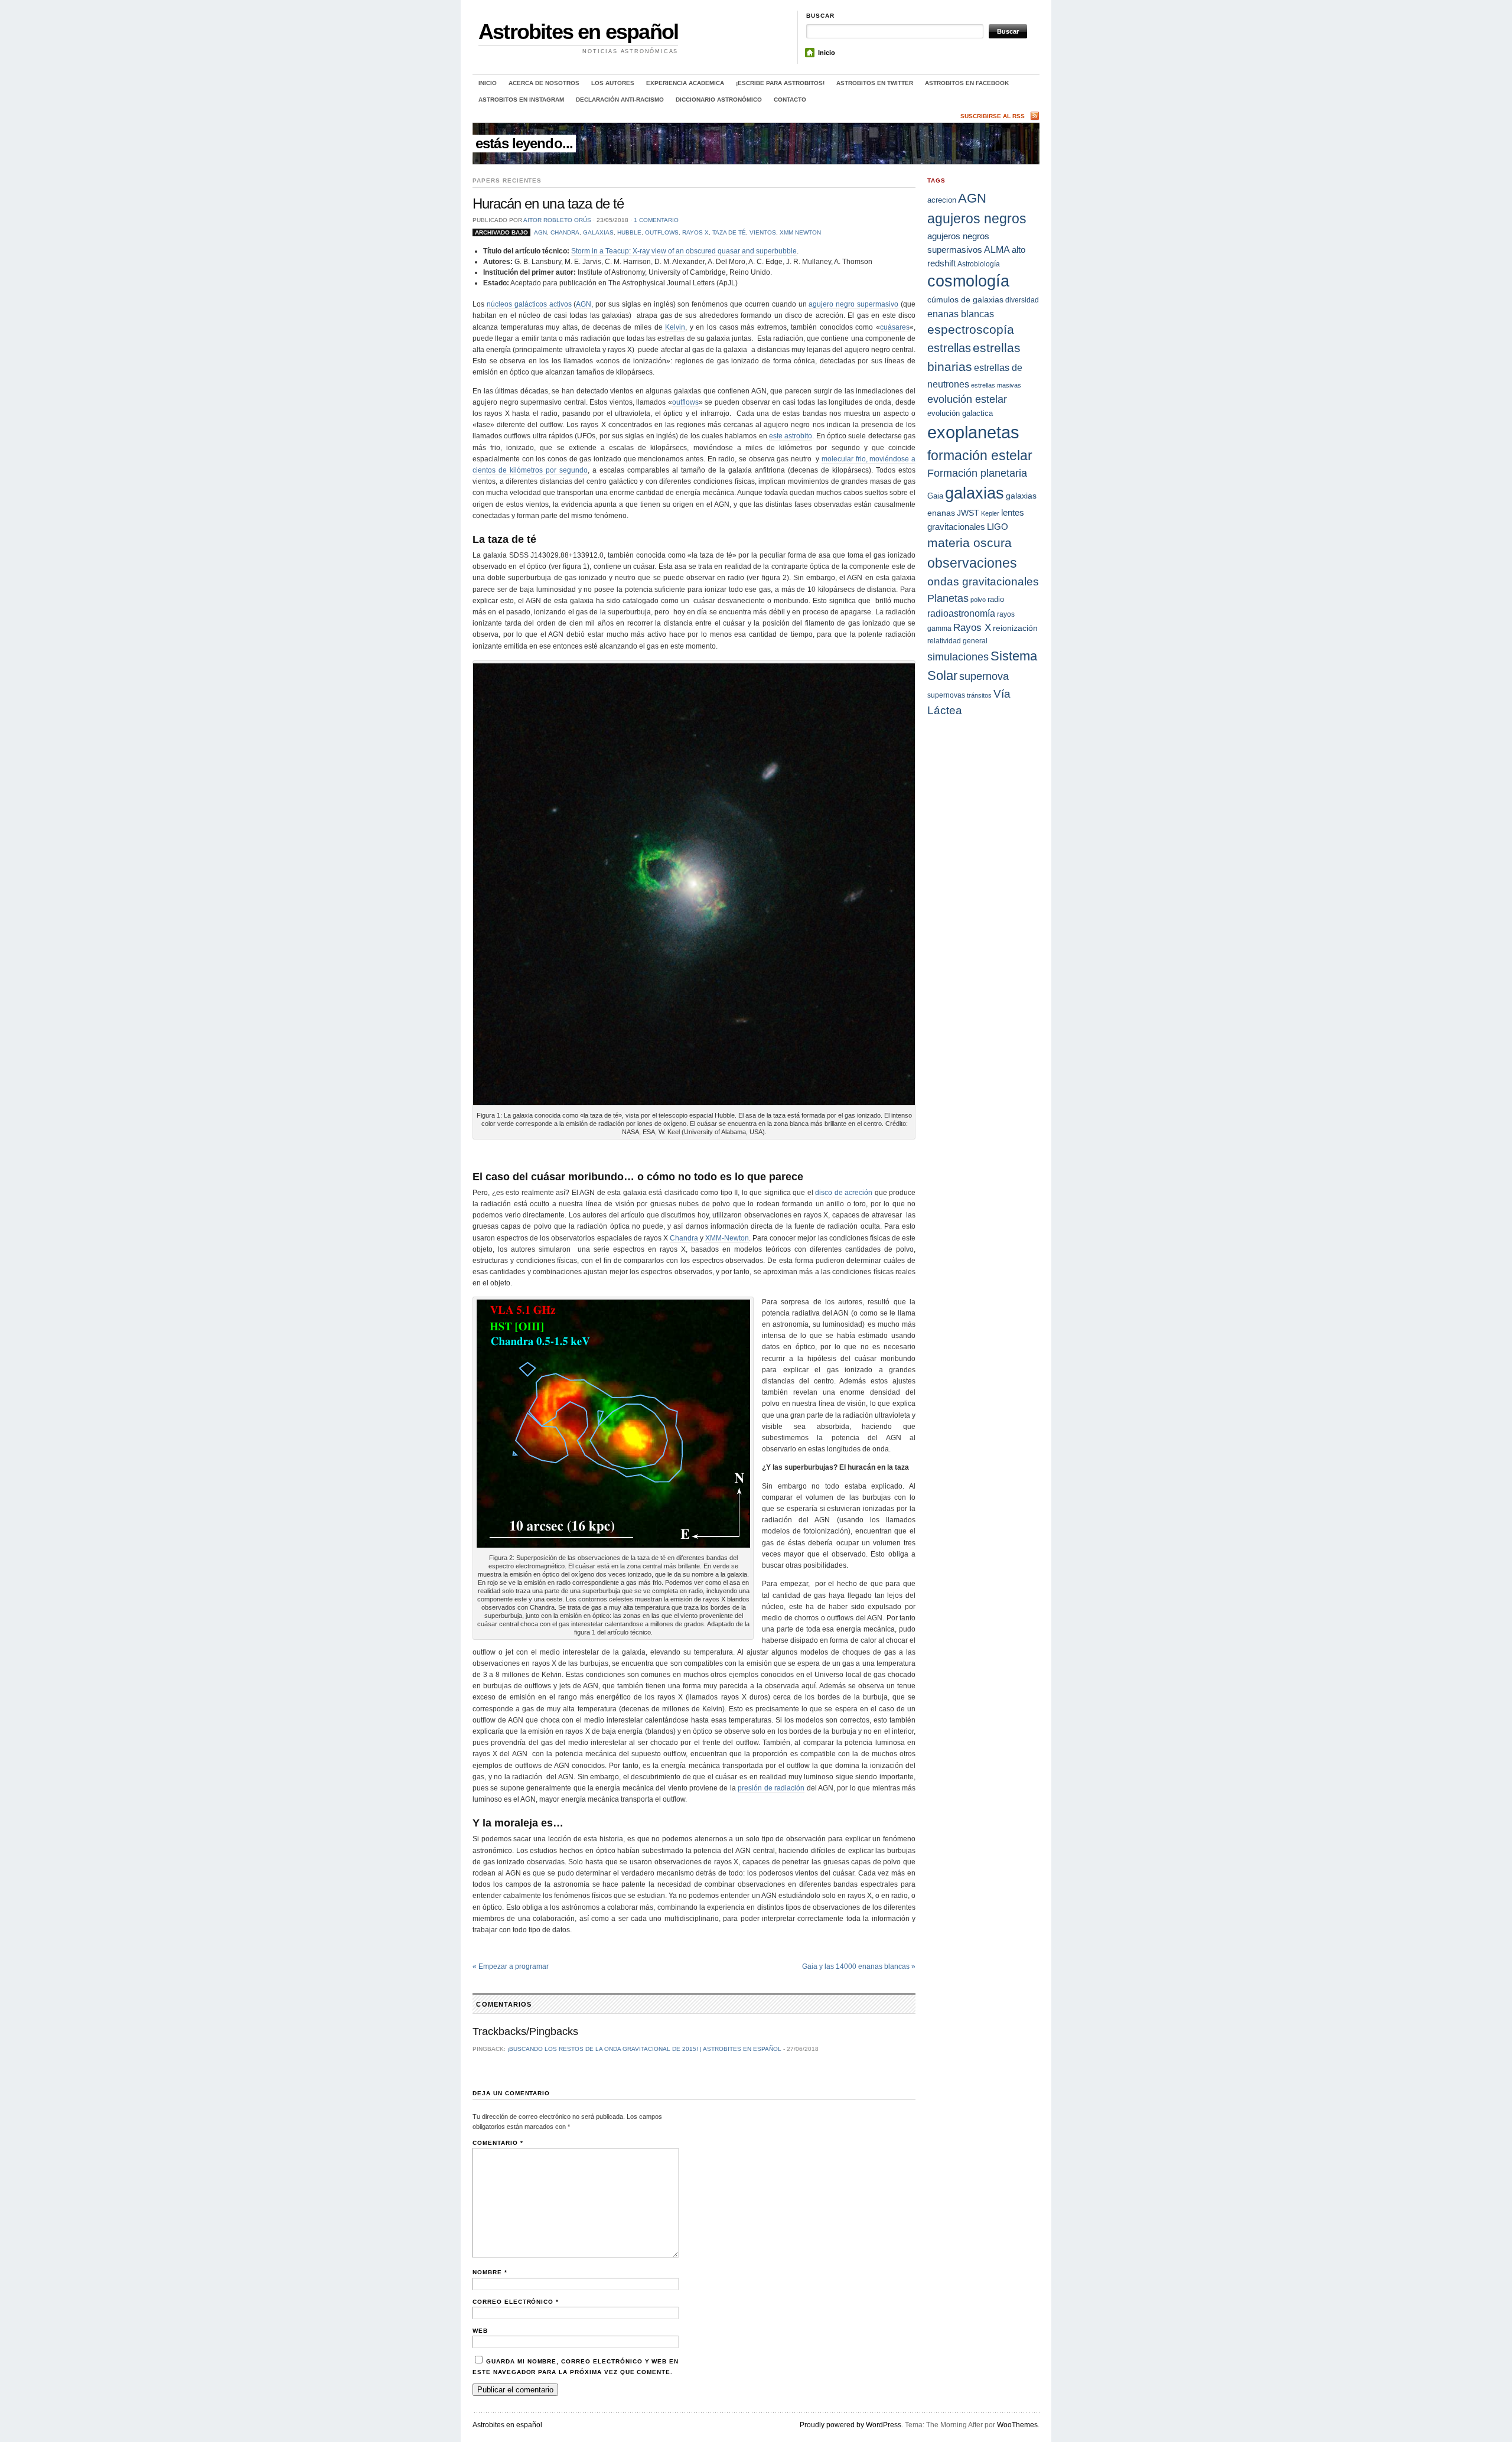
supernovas (946, 695)
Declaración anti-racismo (620, 100)
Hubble (629, 232)
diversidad (1022, 300)
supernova (984, 676)
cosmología (968, 281)
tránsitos (979, 695)
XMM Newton (800, 232)
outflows (662, 232)
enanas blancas (961, 314)
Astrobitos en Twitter (875, 83)
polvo (978, 600)
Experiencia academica (685, 83)
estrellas (949, 348)
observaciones (972, 563)
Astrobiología (979, 264)
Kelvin (675, 327)
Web (480, 2331)
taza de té (729, 232)
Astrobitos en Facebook (967, 83)
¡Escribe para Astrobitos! (780, 83)
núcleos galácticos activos (529, 304)
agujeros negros (977, 219)
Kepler (990, 513)
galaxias (598, 232)
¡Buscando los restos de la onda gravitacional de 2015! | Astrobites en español (644, 2049)
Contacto (790, 100)
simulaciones (958, 657)
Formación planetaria (977, 473)
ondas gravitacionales (983, 582)
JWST (968, 513)
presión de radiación (771, 1788)
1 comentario (656, 220)
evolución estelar (967, 399)
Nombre (490, 2272)
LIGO (998, 527)
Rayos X (695, 232)
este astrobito (791, 436)
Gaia (935, 496)
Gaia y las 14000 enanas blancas (859, 1966)
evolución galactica (960, 413)
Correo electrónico (516, 2302)
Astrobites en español (578, 32)
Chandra (565, 232)
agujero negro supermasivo (853, 304)
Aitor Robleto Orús (557, 220)
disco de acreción (844, 1193)
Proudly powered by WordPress (850, 2425)
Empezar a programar (511, 1966)
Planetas (948, 598)
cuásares (895, 327)
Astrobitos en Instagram (521, 100)
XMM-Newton (727, 1238)
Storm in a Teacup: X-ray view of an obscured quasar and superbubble (684, 251)
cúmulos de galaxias (965, 299)
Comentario (498, 2143)
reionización (1015, 628)
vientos (763, 232)
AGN (540, 232)
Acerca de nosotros (544, 83)
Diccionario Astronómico (719, 100)
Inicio (827, 53)
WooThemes (1017, 2425)
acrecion (942, 200)
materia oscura (970, 543)
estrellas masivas (996, 385)
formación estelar (980, 455)
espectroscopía (971, 329)
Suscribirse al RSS (993, 116)
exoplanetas (973, 432)
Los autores (613, 83)
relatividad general (957, 641)
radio (996, 599)
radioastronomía (961, 613)
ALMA (997, 250)
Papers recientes (507, 180)
